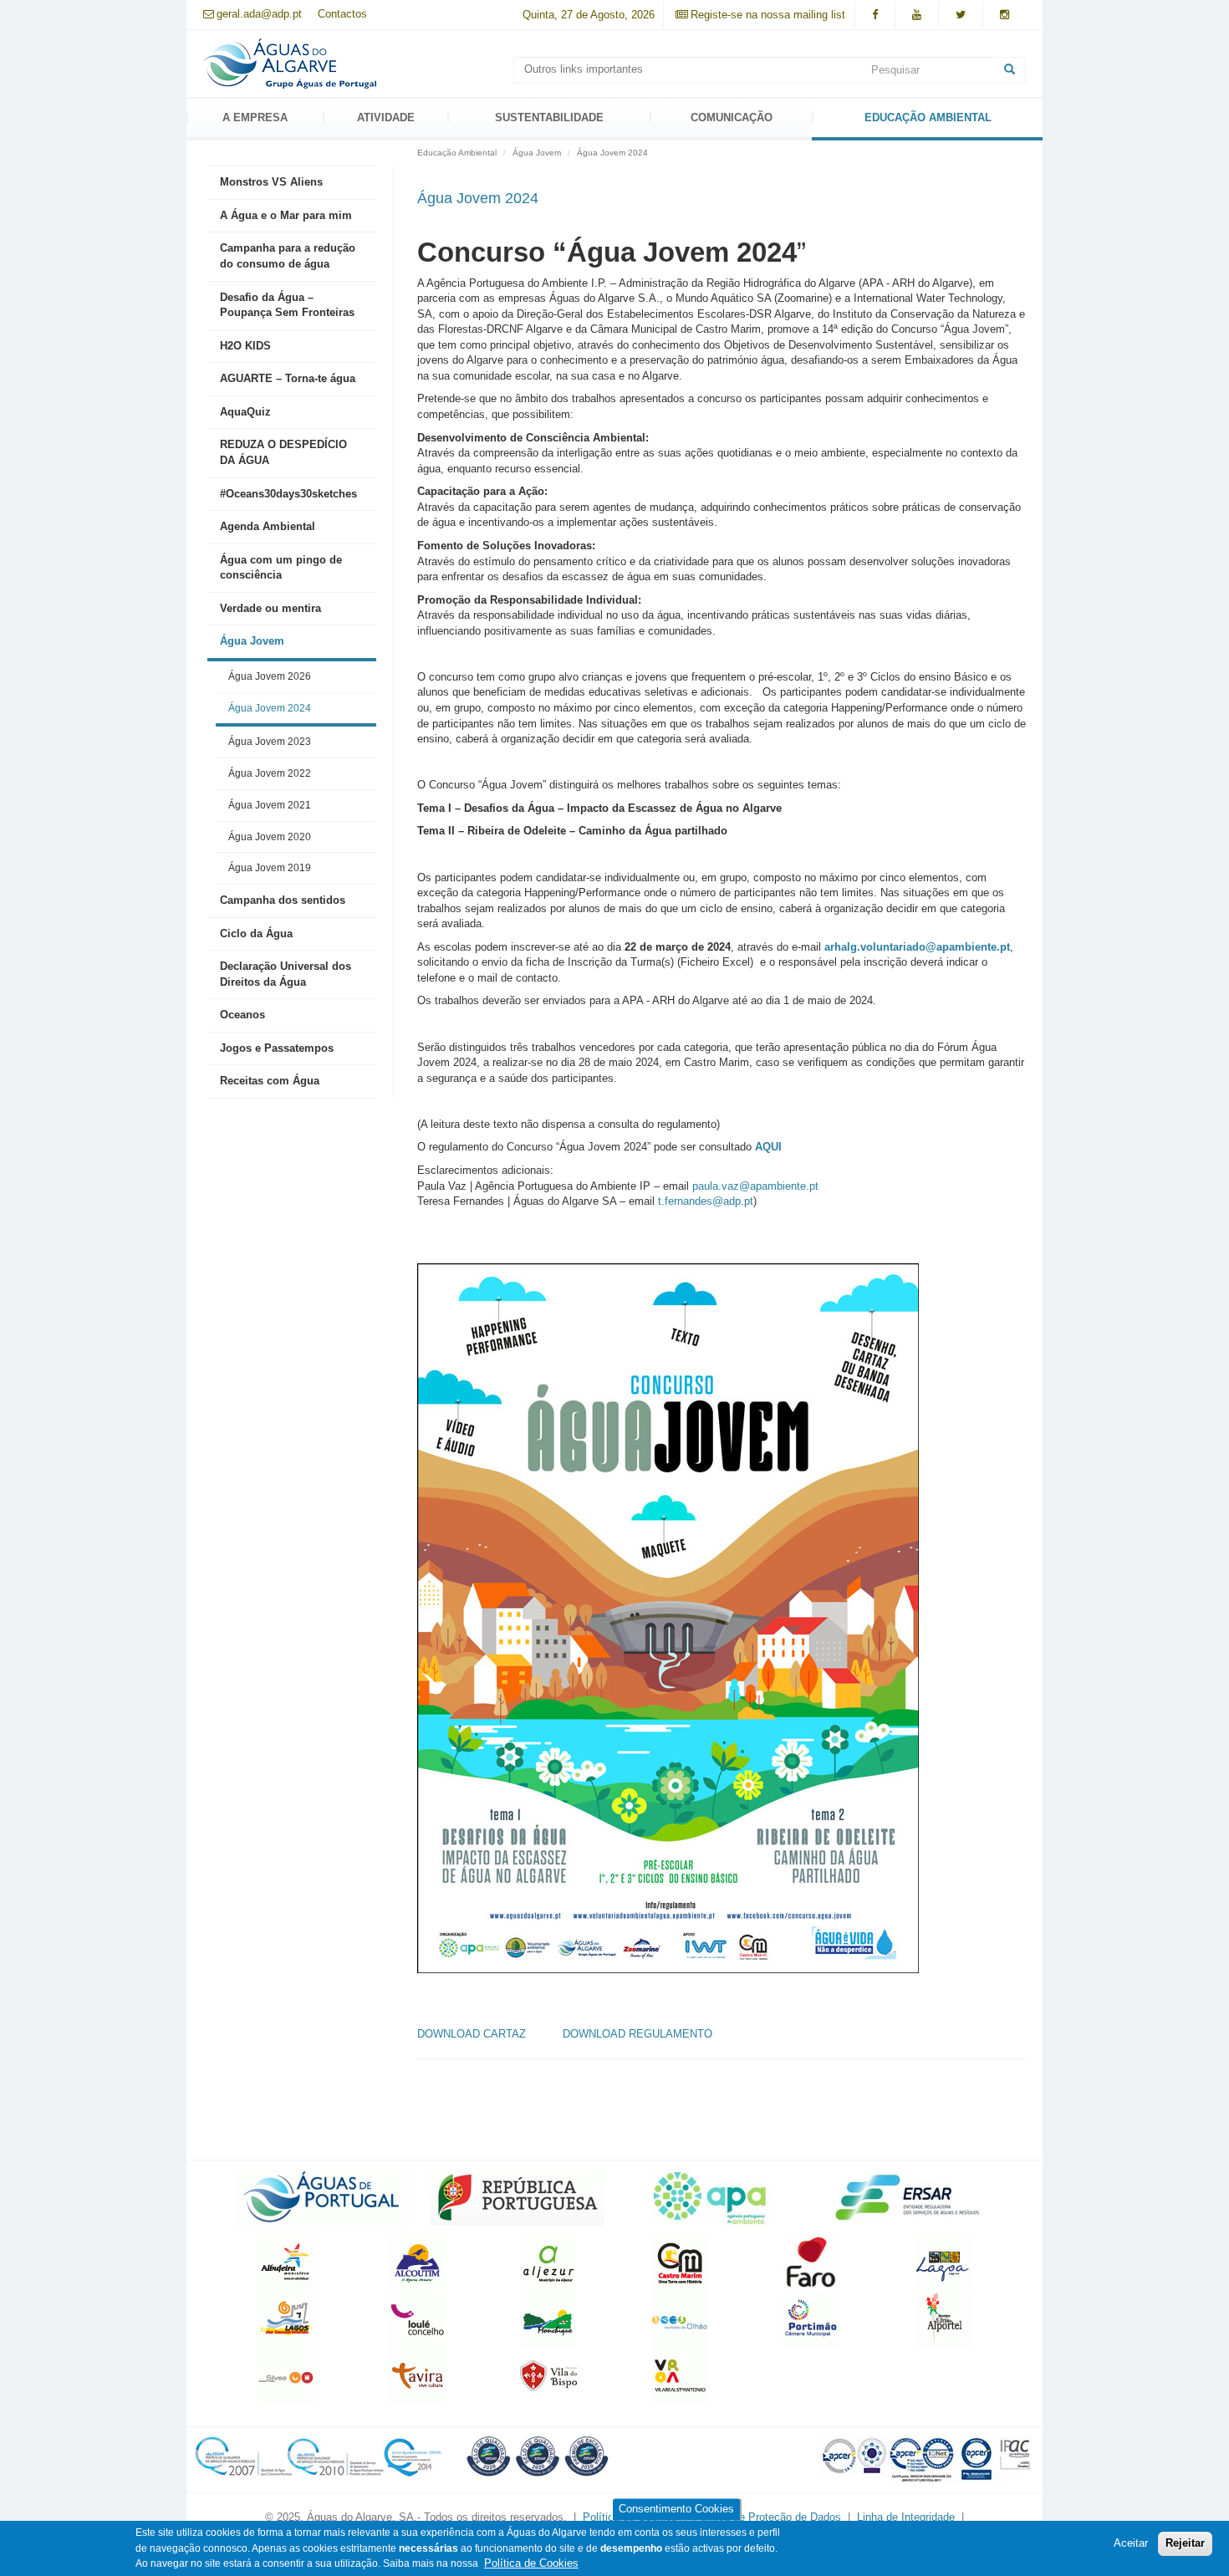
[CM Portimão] (811, 2319)
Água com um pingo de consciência (281, 568)
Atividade (386, 117)
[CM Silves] (286, 2376)
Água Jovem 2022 (270, 773)
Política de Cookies (531, 2563)
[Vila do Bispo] (548, 2376)
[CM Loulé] (417, 2319)
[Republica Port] (517, 2197)
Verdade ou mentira (270, 608)
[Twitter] (961, 15)
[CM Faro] (811, 2262)
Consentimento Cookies (676, 2509)
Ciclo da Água (256, 933)
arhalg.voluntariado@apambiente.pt (917, 947)
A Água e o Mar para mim (286, 215)
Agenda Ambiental (268, 526)
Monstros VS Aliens (271, 182)
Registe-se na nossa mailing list (768, 15)
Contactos (342, 14)
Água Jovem (252, 641)
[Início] (290, 62)
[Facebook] (875, 15)
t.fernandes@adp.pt (706, 1201)
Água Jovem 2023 (270, 741)
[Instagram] (1005, 15)
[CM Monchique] (548, 2319)
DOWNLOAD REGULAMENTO (637, 2034)
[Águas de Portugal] (322, 2197)
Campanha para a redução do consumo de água (288, 256)
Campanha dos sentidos (283, 900)
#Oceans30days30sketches (288, 494)
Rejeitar (1185, 2543)
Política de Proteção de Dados (769, 2517)
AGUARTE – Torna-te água (288, 378)
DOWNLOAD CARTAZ (473, 2034)
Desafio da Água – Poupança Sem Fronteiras (287, 305)
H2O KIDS (245, 346)
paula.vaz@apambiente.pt (755, 1186)
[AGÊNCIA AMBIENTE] (712, 2197)
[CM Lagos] (286, 2319)
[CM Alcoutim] (417, 2262)
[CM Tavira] (417, 2376)
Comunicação (732, 117)
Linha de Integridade (906, 2517)
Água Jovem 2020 (270, 837)
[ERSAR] (907, 2197)
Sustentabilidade (549, 117)
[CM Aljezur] (548, 2262)
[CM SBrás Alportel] (942, 2319)
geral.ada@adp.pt (259, 14)
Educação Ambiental (928, 117)
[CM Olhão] (680, 2319)
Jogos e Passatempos (277, 1048)
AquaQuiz (245, 412)
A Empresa (255, 117)
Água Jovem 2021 (270, 805)
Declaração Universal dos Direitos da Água (286, 974)
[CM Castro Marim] (680, 2262)
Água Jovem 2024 (270, 708)
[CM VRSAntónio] (680, 2376)
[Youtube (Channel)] (917, 15)
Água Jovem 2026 (270, 676)
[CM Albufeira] (286, 2262)
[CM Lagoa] (942, 2262)
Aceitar (1131, 2543)
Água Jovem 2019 (270, 867)
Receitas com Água (270, 1081)
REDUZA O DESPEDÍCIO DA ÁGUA (283, 452)
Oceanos (242, 1015)
